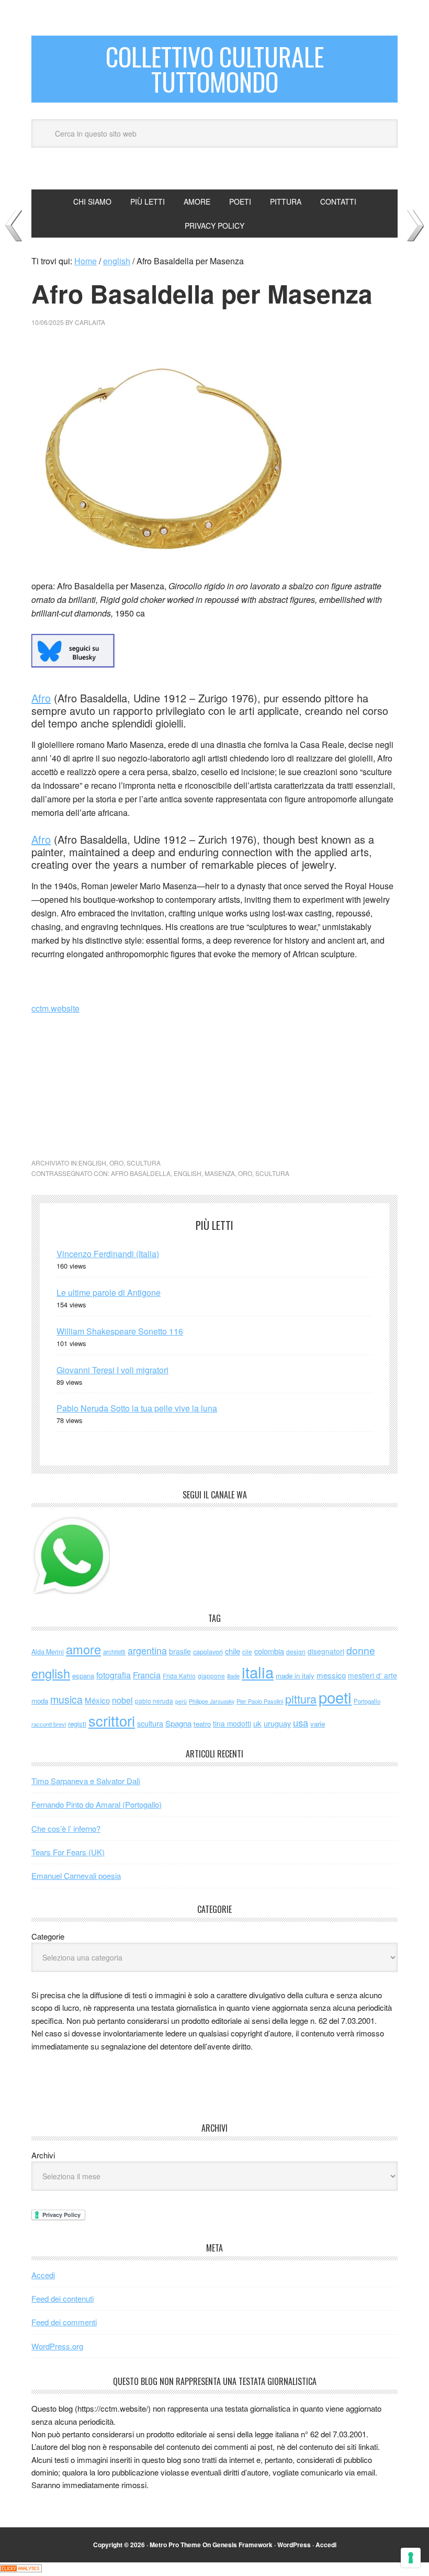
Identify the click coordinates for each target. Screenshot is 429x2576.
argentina (147, 1650)
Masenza (220, 1173)
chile (233, 1651)
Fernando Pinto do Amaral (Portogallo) (97, 1804)
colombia (269, 1651)
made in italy (295, 1676)
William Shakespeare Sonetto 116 (120, 1331)
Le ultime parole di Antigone (109, 1292)
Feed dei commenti (64, 2322)
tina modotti (232, 1723)
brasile (180, 1651)
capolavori (208, 1651)
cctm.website (55, 1008)
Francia (147, 1675)
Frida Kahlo (179, 1676)
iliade (233, 1676)
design (296, 1651)
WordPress (294, 2545)
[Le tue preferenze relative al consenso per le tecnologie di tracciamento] (411, 2558)
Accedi (43, 2275)
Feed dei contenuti (63, 2298)
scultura (144, 1163)
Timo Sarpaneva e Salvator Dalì (86, 1781)
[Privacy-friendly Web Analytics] (21, 2569)
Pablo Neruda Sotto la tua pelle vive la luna (137, 1408)
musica (66, 1699)
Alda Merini (48, 1652)
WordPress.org (57, 2346)
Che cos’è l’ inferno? (66, 1828)
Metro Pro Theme (175, 2545)
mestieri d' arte (372, 1675)
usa (301, 1722)
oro (116, 1163)
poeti (335, 1697)
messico (331, 1675)
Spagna (178, 1723)
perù (181, 1701)
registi (77, 1724)
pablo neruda (154, 1701)
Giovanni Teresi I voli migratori (112, 1370)
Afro (41, 698)
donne (361, 1650)
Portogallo (367, 1701)
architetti (114, 1652)
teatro (202, 1724)
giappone (211, 1676)
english (92, 1163)
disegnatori (326, 1651)
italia (258, 1672)
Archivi (43, 2155)
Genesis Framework (242, 2545)
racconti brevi (49, 1724)
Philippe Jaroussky (212, 1701)
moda (40, 1701)
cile (247, 1651)
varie (318, 1724)
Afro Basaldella (141, 1173)
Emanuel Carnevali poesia (76, 1875)
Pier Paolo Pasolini (260, 1701)
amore (83, 1649)
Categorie (48, 1936)
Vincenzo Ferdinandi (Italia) (108, 1254)
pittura (301, 1699)
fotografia (114, 1675)
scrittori (112, 1721)
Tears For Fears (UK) (68, 1852)
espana (83, 1676)
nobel (122, 1700)
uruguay (277, 1723)
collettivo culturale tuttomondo (215, 69)
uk (257, 1723)
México (97, 1700)
